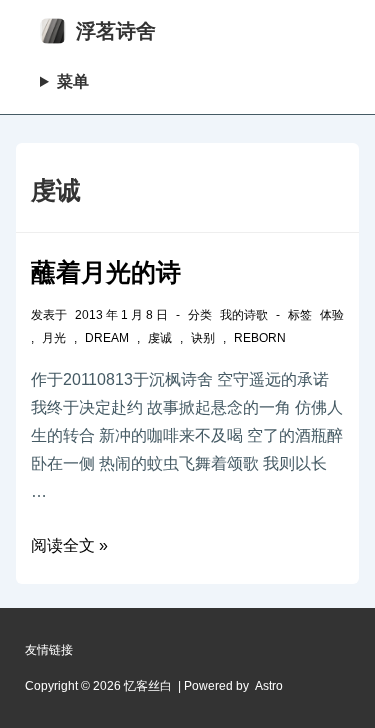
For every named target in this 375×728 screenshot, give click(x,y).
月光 (54, 338)
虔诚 (160, 338)
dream (107, 338)
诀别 (203, 338)
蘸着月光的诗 (106, 272)
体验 (332, 315)
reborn (260, 338)
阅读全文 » (69, 545)
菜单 (73, 81)
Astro (269, 686)
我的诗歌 (244, 315)
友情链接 (49, 650)
